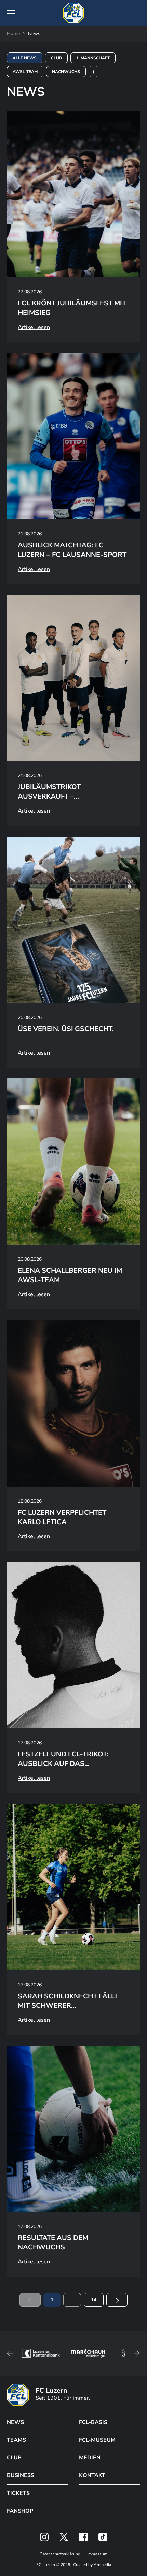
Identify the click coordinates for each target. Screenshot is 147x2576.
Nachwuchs (66, 72)
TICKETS (18, 2493)
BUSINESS (21, 2475)
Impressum (97, 2554)
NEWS (15, 2422)
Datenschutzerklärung (60, 2554)
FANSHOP (20, 2511)
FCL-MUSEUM (97, 2440)
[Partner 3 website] (39, 2353)
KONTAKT (92, 2475)
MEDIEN (90, 2458)
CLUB (14, 2458)
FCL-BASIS (93, 2422)
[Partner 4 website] (84, 2353)
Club (56, 58)
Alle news (25, 58)
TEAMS (16, 2440)
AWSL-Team (25, 72)
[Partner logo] (44, 2537)
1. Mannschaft (93, 58)
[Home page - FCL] (73, 13)
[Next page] (117, 2300)
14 (94, 2300)
